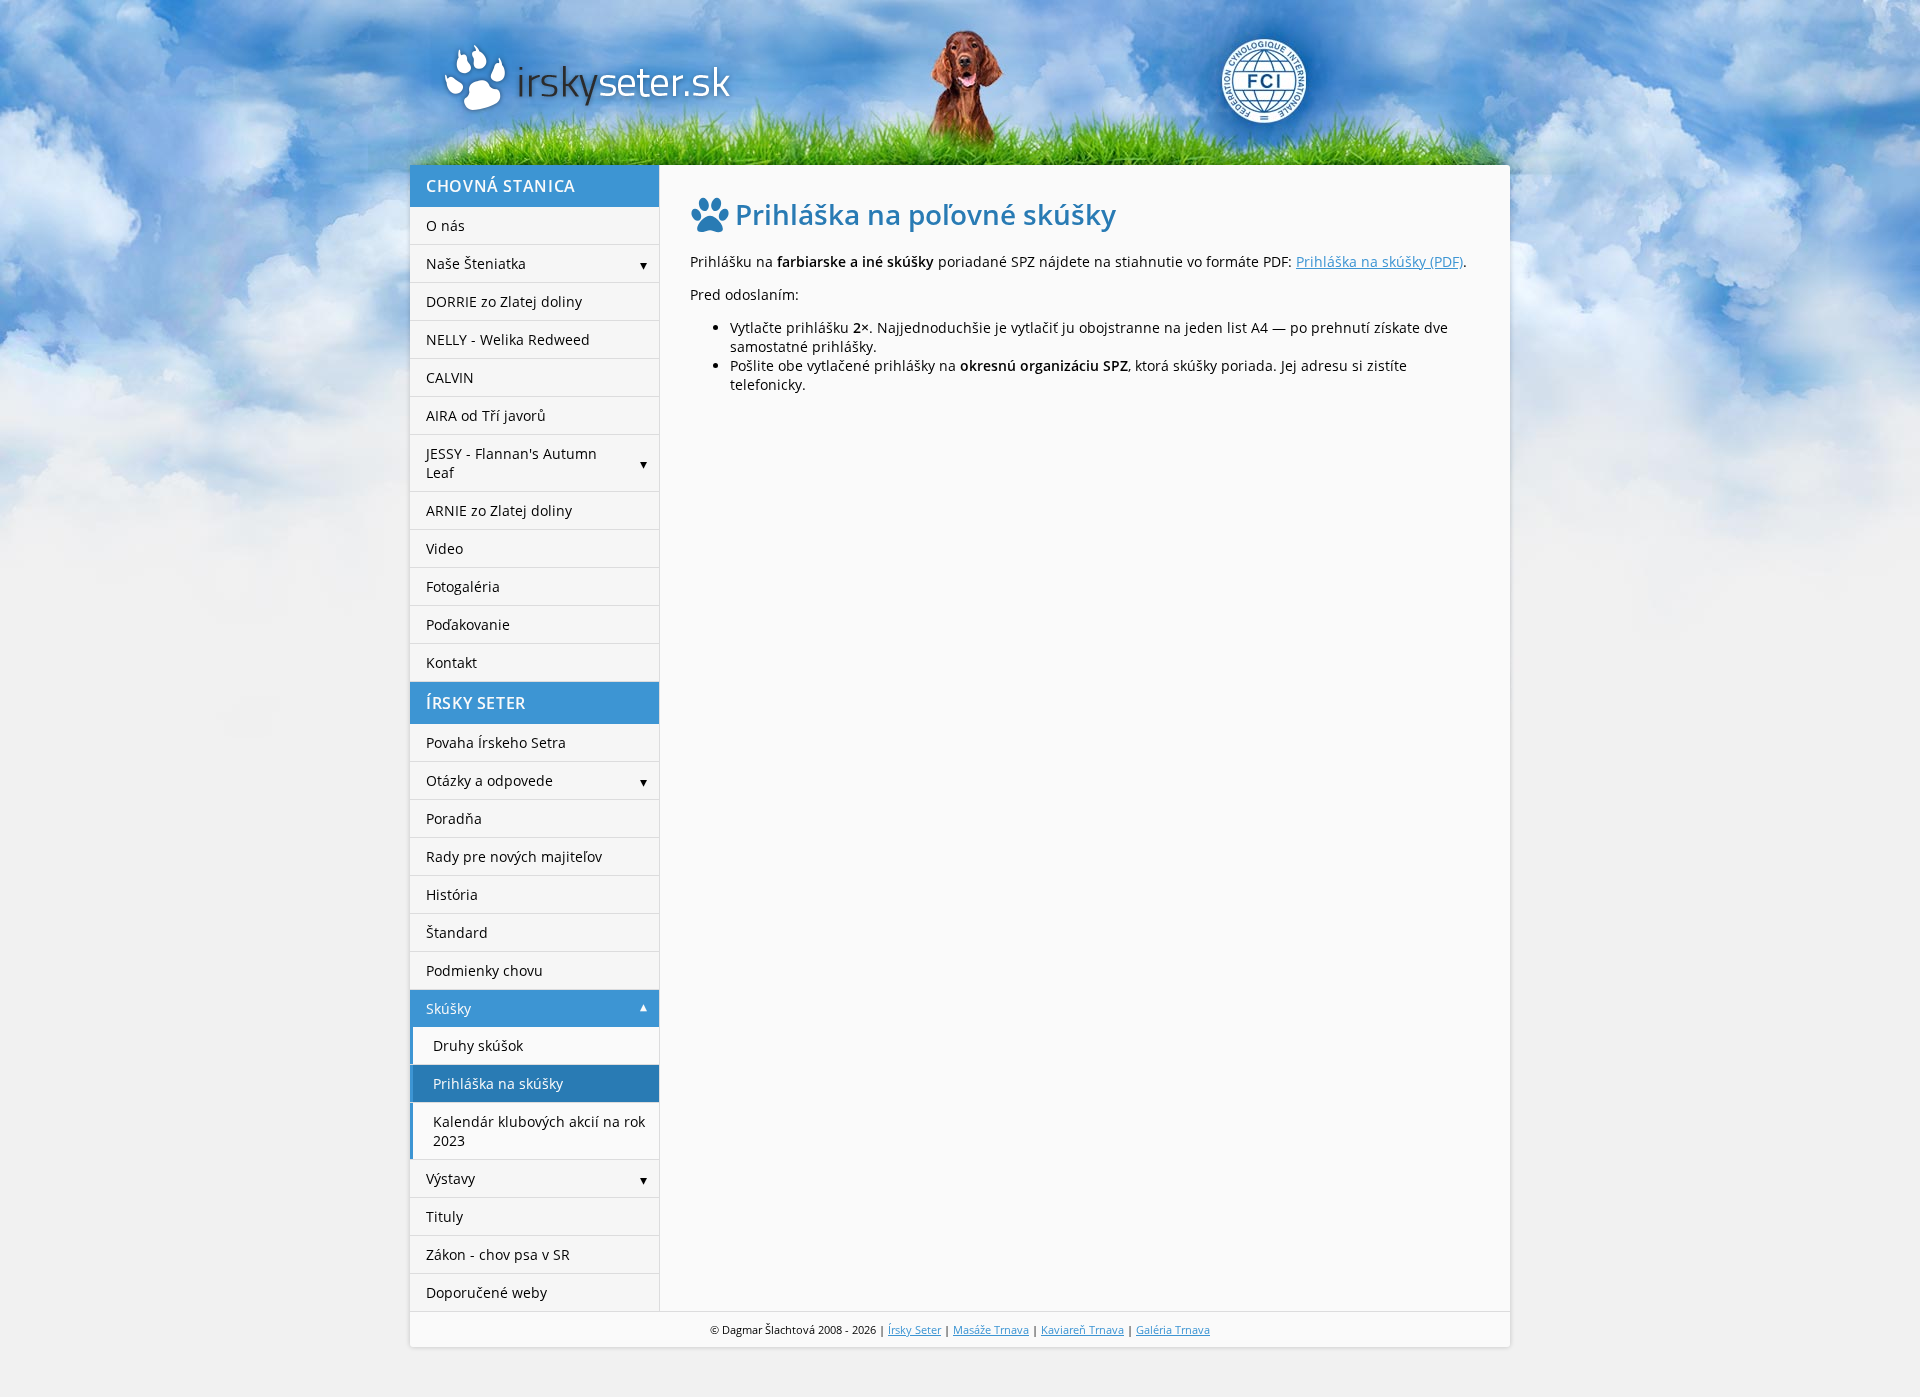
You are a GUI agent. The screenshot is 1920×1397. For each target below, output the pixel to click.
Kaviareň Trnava (1082, 1329)
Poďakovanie (468, 624)
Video (444, 548)
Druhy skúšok (478, 1045)
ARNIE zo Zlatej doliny (499, 510)
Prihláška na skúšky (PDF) (1379, 261)
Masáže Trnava (991, 1329)
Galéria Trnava (1173, 1329)
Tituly (444, 1216)
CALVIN (450, 377)
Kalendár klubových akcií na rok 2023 (539, 1131)
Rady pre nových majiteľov (514, 856)
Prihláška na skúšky (498, 1083)
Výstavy (450, 1178)
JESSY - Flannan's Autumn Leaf (511, 463)
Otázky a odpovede (489, 780)
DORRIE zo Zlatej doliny (504, 301)
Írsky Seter (914, 1329)
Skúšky (448, 1008)
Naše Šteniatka (476, 263)
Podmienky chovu (484, 970)
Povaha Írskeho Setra (496, 742)
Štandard (457, 932)
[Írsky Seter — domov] (587, 77)
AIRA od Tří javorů (486, 415)
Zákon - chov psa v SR (498, 1254)
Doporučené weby (486, 1292)
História (452, 894)
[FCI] (1341, 85)
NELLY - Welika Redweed (508, 339)
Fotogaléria (463, 586)
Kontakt (451, 662)
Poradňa (454, 818)
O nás (445, 225)
